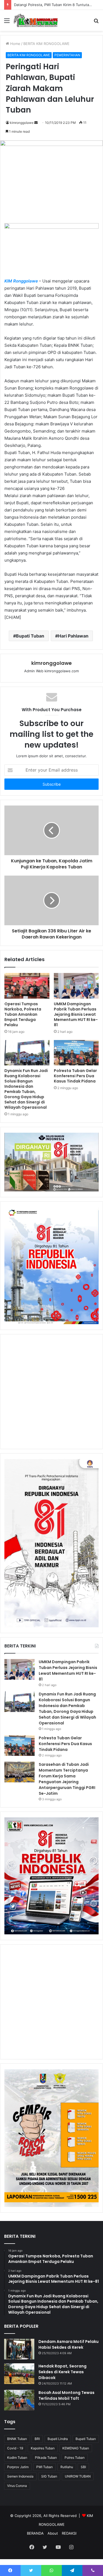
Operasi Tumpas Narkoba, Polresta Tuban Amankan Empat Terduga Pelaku (23, 1014)
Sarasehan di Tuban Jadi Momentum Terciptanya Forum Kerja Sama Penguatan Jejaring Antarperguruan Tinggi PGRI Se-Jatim (67, 1779)
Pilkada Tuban (46, 2458)
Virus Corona (17, 2486)
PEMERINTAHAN (67, 55)
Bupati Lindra (58, 2439)
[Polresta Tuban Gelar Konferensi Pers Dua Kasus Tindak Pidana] (76, 1053)
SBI (83, 2467)
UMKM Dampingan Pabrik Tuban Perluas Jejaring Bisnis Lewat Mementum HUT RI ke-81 (76, 1014)
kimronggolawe (22, 123)
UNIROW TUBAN (78, 2476)
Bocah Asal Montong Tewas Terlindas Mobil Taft (66, 2395)
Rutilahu (67, 2467)
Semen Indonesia (20, 2476)
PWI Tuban (44, 2467)
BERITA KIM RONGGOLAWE (46, 44)
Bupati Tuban (30, 636)
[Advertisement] (51, 1392)
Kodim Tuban (17, 2458)
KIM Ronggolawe (21, 281)
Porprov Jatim (18, 2467)
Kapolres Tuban (43, 2448)
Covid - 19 (15, 2448)
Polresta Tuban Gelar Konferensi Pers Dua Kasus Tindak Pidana (75, 1076)
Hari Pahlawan (73, 636)
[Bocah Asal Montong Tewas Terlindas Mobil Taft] (19, 2400)
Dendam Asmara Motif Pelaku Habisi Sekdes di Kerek (69, 2344)
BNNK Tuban (17, 2439)
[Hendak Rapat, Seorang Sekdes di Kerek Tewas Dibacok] (19, 2374)
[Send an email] (36, 123)
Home (15, 44)
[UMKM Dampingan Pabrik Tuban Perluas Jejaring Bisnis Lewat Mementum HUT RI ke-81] (76, 986)
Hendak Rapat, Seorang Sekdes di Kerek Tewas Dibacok (62, 2372)
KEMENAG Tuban (76, 2448)
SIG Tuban (49, 2476)
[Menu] (7, 22)
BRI (37, 2439)
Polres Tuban (75, 2458)
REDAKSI (69, 2533)
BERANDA (35, 2533)
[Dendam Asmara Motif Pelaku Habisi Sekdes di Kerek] (19, 2349)
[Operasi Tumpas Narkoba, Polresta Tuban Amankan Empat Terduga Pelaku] (27, 986)
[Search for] (96, 22)
